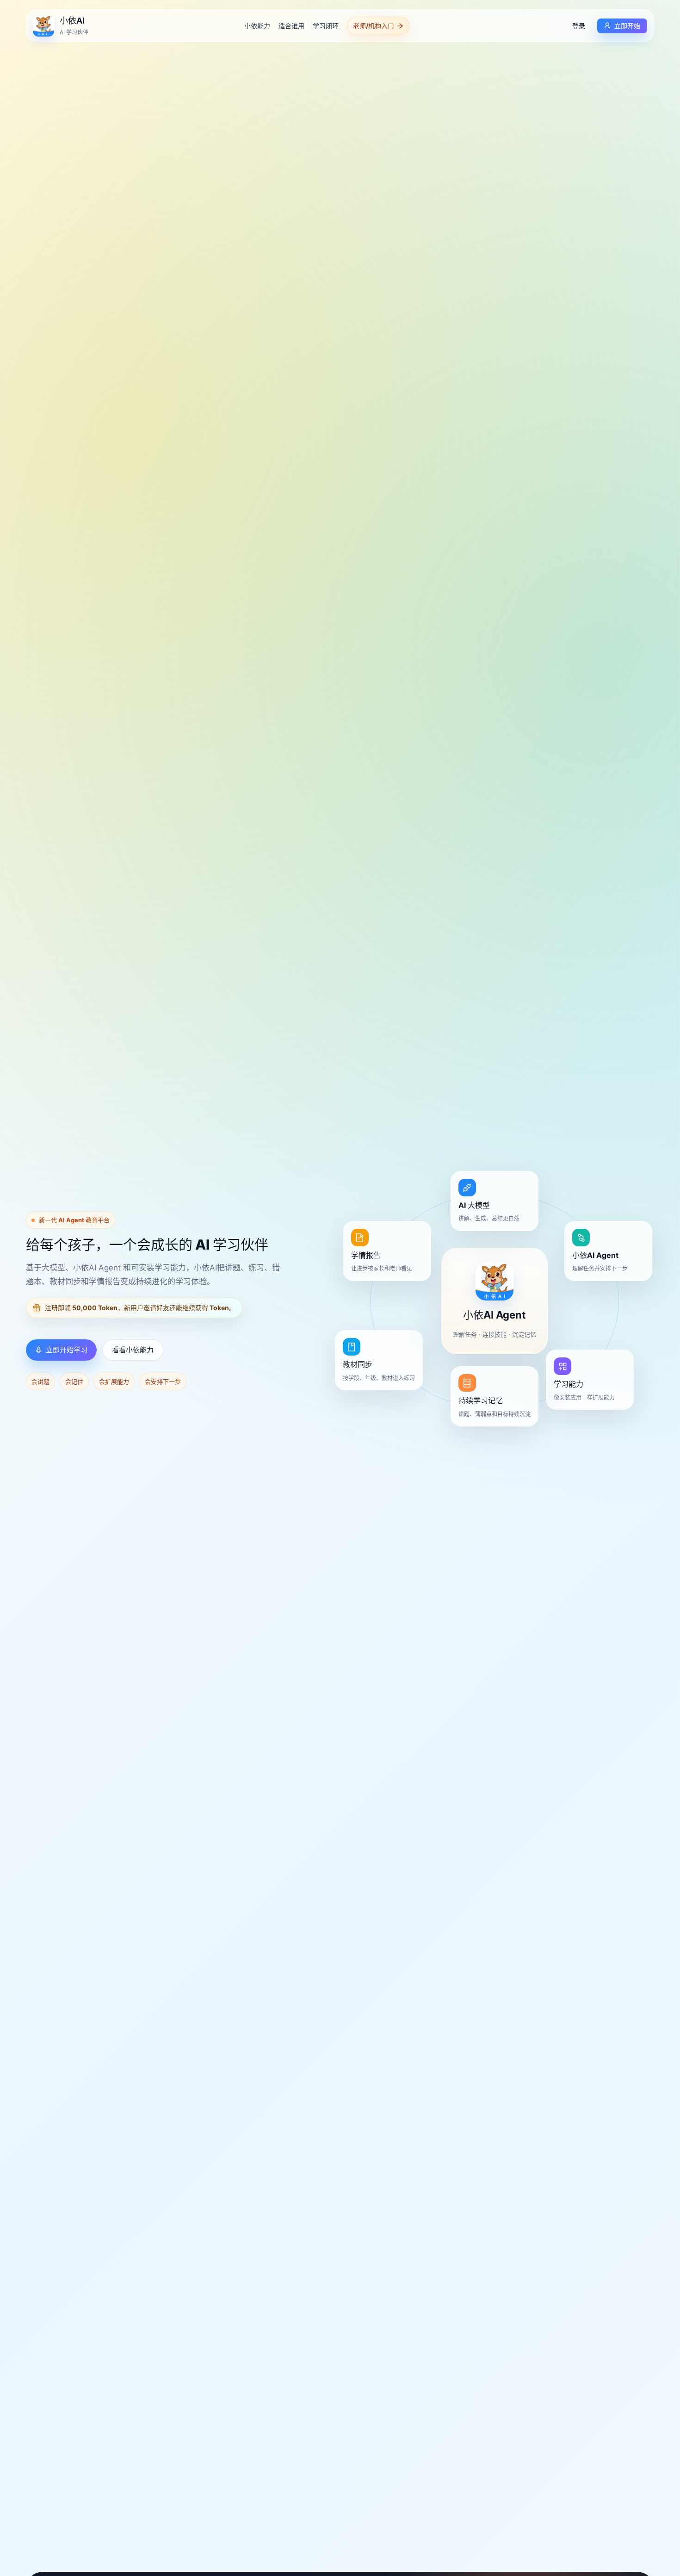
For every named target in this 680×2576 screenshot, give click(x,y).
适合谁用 (291, 26)
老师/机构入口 (374, 26)
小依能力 (257, 26)
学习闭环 (326, 26)
